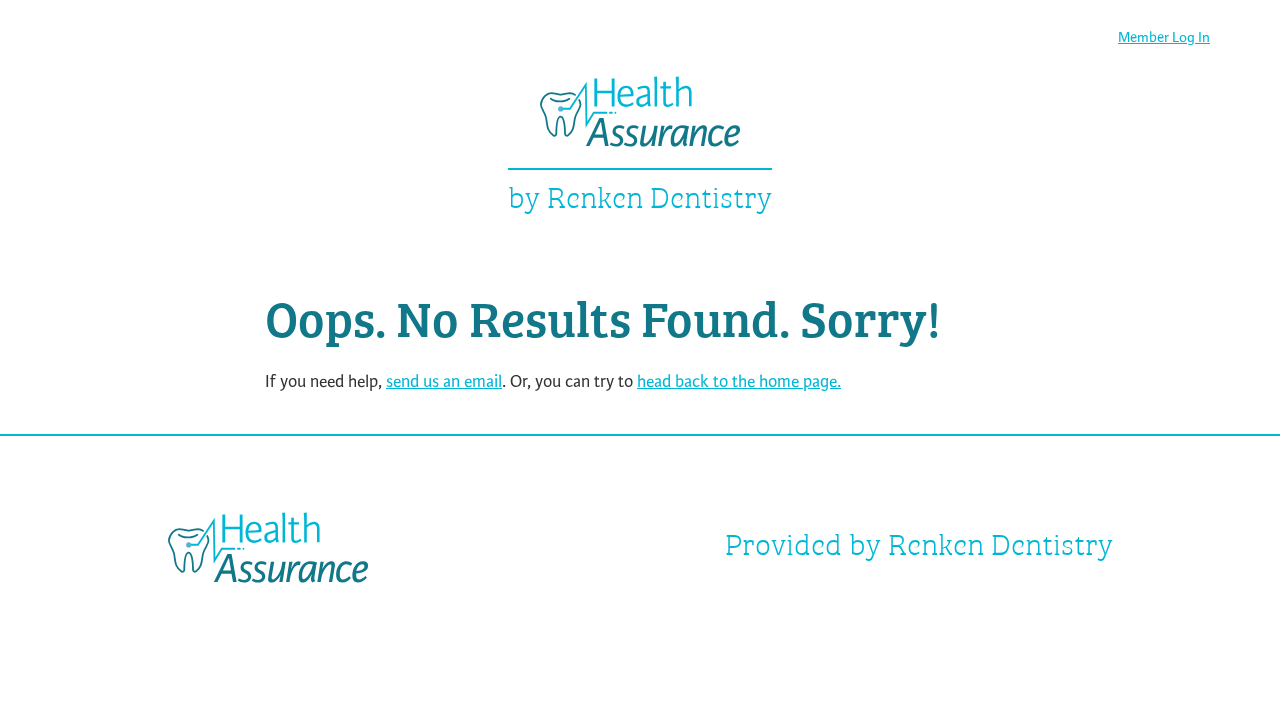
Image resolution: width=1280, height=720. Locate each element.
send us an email (444, 381)
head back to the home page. (739, 381)
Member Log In (1164, 37)
